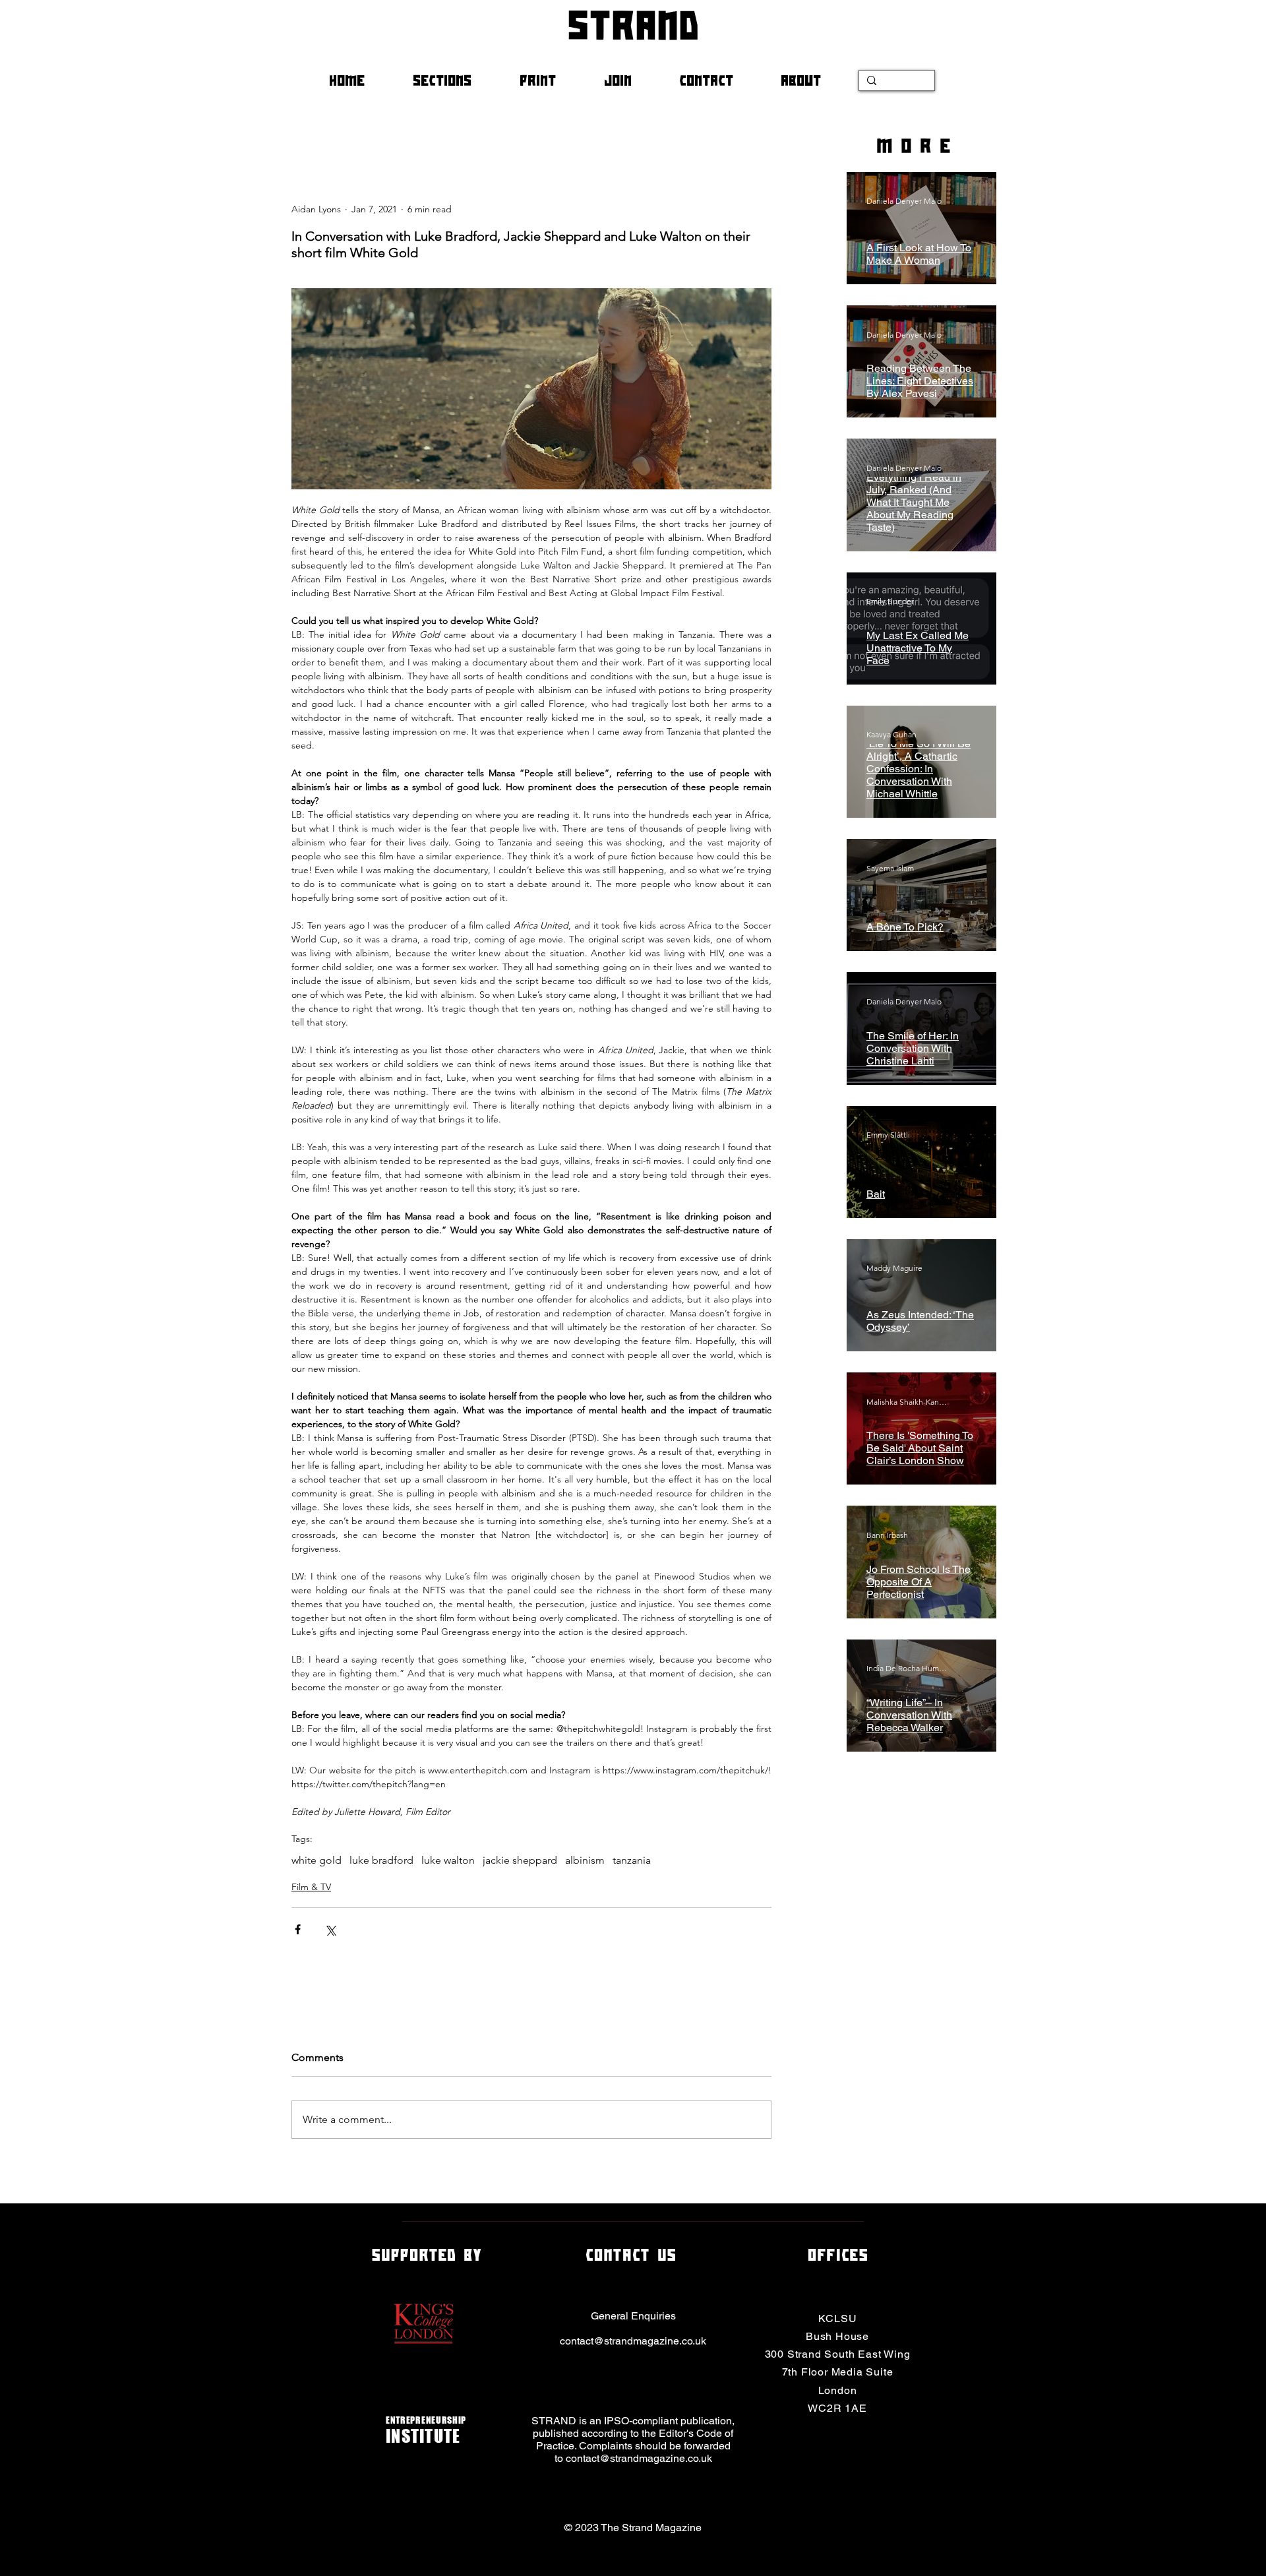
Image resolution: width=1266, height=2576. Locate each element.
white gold (316, 1860)
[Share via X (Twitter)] (330, 1929)
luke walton (448, 1860)
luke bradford (381, 1860)
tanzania (632, 1860)
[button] (456, 80)
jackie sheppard (520, 1860)
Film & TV (311, 1887)
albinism (585, 1860)
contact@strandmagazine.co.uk (633, 2341)
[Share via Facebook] (298, 1929)
